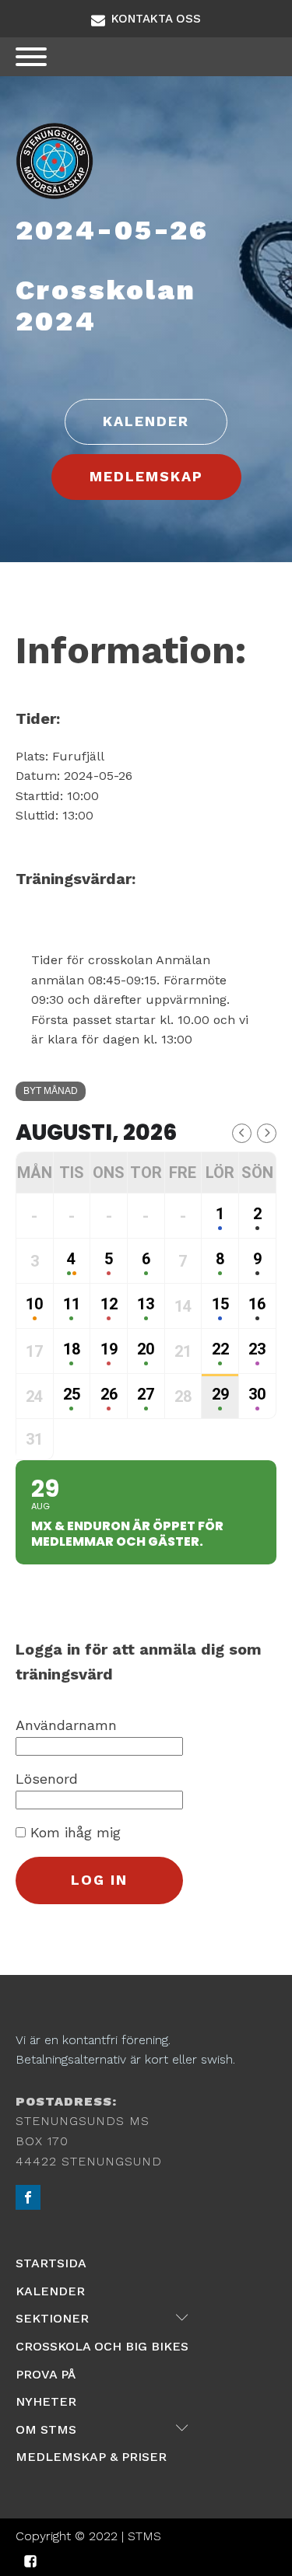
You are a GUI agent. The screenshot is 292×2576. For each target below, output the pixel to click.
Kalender (50, 2291)
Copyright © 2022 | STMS (88, 2536)
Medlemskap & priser (91, 2457)
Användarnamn (66, 1725)
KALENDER (146, 421)
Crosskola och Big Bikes (102, 2346)
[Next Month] (267, 1133)
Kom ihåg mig (73, 1832)
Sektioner (102, 2318)
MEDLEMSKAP (146, 476)
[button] (146, 19)
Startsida (51, 2263)
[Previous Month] (242, 1133)
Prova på (46, 2374)
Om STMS (102, 2428)
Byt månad (51, 1091)
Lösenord (47, 1779)
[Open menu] (31, 57)
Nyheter (46, 2401)
